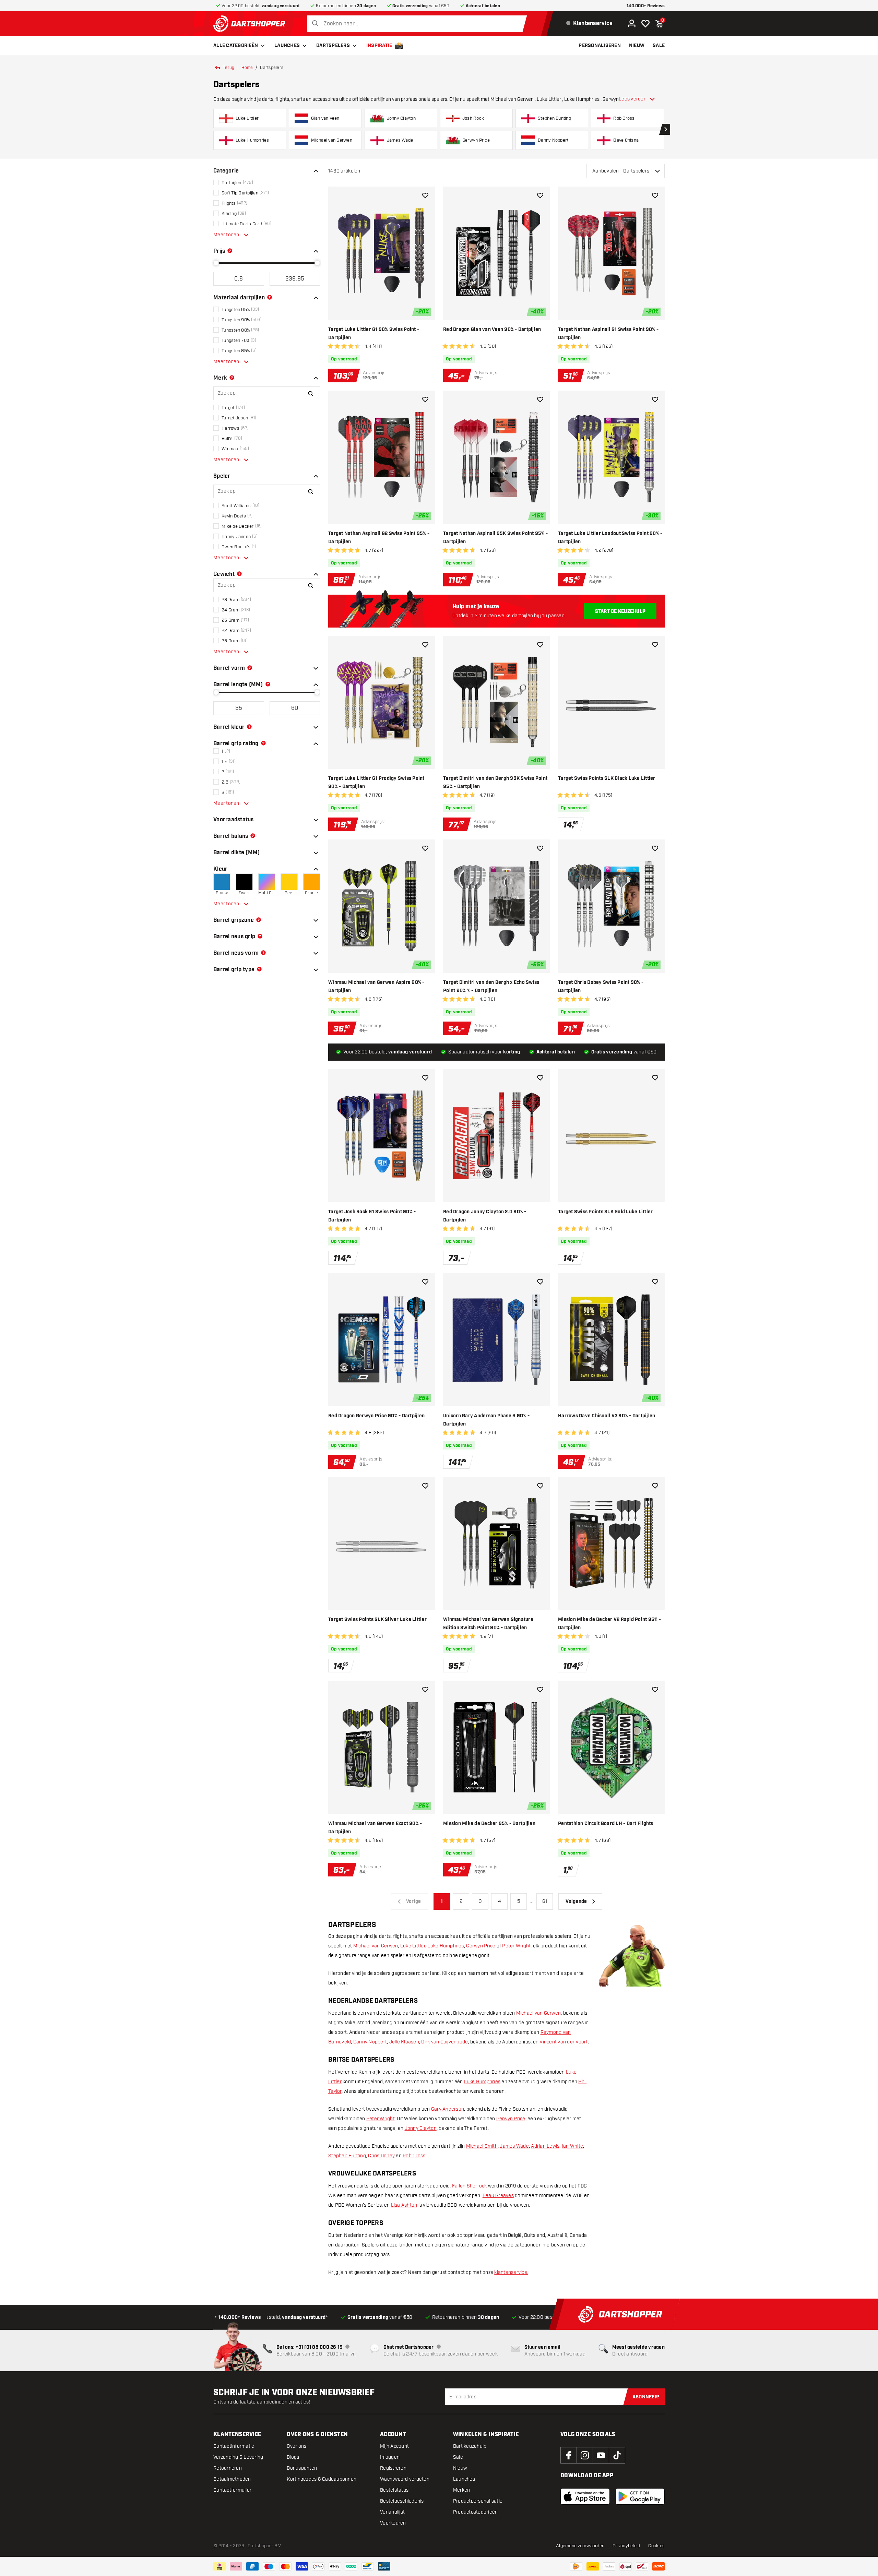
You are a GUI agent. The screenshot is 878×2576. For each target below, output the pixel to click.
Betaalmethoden (232, 2479)
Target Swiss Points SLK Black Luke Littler (607, 778)
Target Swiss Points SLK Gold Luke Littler (605, 1212)
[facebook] (569, 2455)
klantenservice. (511, 2272)
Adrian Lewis (545, 2146)
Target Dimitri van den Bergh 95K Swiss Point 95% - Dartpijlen (495, 783)
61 (545, 1901)
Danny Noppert (370, 2042)
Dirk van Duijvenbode (444, 2042)
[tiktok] (617, 2455)
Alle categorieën (236, 46)
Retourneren (228, 2468)
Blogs (293, 2457)
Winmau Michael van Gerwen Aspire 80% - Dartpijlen (376, 987)
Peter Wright (516, 1946)
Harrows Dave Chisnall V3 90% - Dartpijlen (607, 1416)
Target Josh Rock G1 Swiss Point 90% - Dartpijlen (372, 1216)
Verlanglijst (392, 2512)
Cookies (656, 2546)
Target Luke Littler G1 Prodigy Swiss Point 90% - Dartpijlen (376, 783)
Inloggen (390, 2457)
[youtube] (601, 2455)
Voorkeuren (393, 2523)
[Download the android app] (640, 2496)
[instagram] (585, 2455)
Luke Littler (413, 1946)
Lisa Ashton (404, 2205)
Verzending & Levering (238, 2457)
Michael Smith (482, 2146)
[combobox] (419, 24)
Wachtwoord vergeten (405, 2479)
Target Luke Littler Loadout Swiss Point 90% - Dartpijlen (610, 538)
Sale (458, 2457)
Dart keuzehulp (470, 2446)
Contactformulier (232, 2490)
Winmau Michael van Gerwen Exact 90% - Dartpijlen (375, 1828)
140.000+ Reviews (646, 6)
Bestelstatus (394, 2490)
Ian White (572, 2146)
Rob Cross (414, 2156)
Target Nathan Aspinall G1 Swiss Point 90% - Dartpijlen (608, 334)
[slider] (216, 263)
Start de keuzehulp (620, 611)
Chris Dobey (381, 2156)
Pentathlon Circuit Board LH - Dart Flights (606, 1824)
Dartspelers (333, 46)
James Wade (514, 2146)
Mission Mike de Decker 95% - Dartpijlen (489, 1824)
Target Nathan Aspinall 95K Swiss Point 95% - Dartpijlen (495, 538)
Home (247, 68)
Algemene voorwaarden (580, 2546)
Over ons (296, 2446)
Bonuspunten (302, 2468)
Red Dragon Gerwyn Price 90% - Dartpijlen (376, 1416)
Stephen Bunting (347, 2156)
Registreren (393, 2468)
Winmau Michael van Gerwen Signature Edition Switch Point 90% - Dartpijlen (488, 1624)
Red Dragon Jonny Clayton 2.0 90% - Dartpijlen (485, 1216)
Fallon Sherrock (470, 2186)
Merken (462, 2490)
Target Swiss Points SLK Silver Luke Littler (377, 1620)
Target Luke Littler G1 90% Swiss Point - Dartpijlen (374, 334)
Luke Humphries (446, 1946)
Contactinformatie (234, 2446)
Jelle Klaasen (404, 2042)
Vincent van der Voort (563, 2042)
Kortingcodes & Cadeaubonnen (322, 2479)
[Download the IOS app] (585, 2496)
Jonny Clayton (421, 2128)
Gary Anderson (448, 2109)
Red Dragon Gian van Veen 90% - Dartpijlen (492, 330)
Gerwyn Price (481, 1946)
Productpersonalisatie (478, 2501)
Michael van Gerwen (376, 1946)
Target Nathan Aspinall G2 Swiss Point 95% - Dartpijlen (379, 538)
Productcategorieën (476, 2512)
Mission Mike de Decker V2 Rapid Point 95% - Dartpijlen (609, 1624)
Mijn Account (394, 2446)
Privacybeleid (626, 2546)
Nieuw (460, 2468)
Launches (287, 46)
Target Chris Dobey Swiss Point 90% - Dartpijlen (601, 987)
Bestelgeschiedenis (402, 2501)
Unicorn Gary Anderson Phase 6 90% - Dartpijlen (486, 1420)
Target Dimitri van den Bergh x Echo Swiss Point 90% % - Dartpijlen (491, 987)
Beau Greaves (498, 2196)
